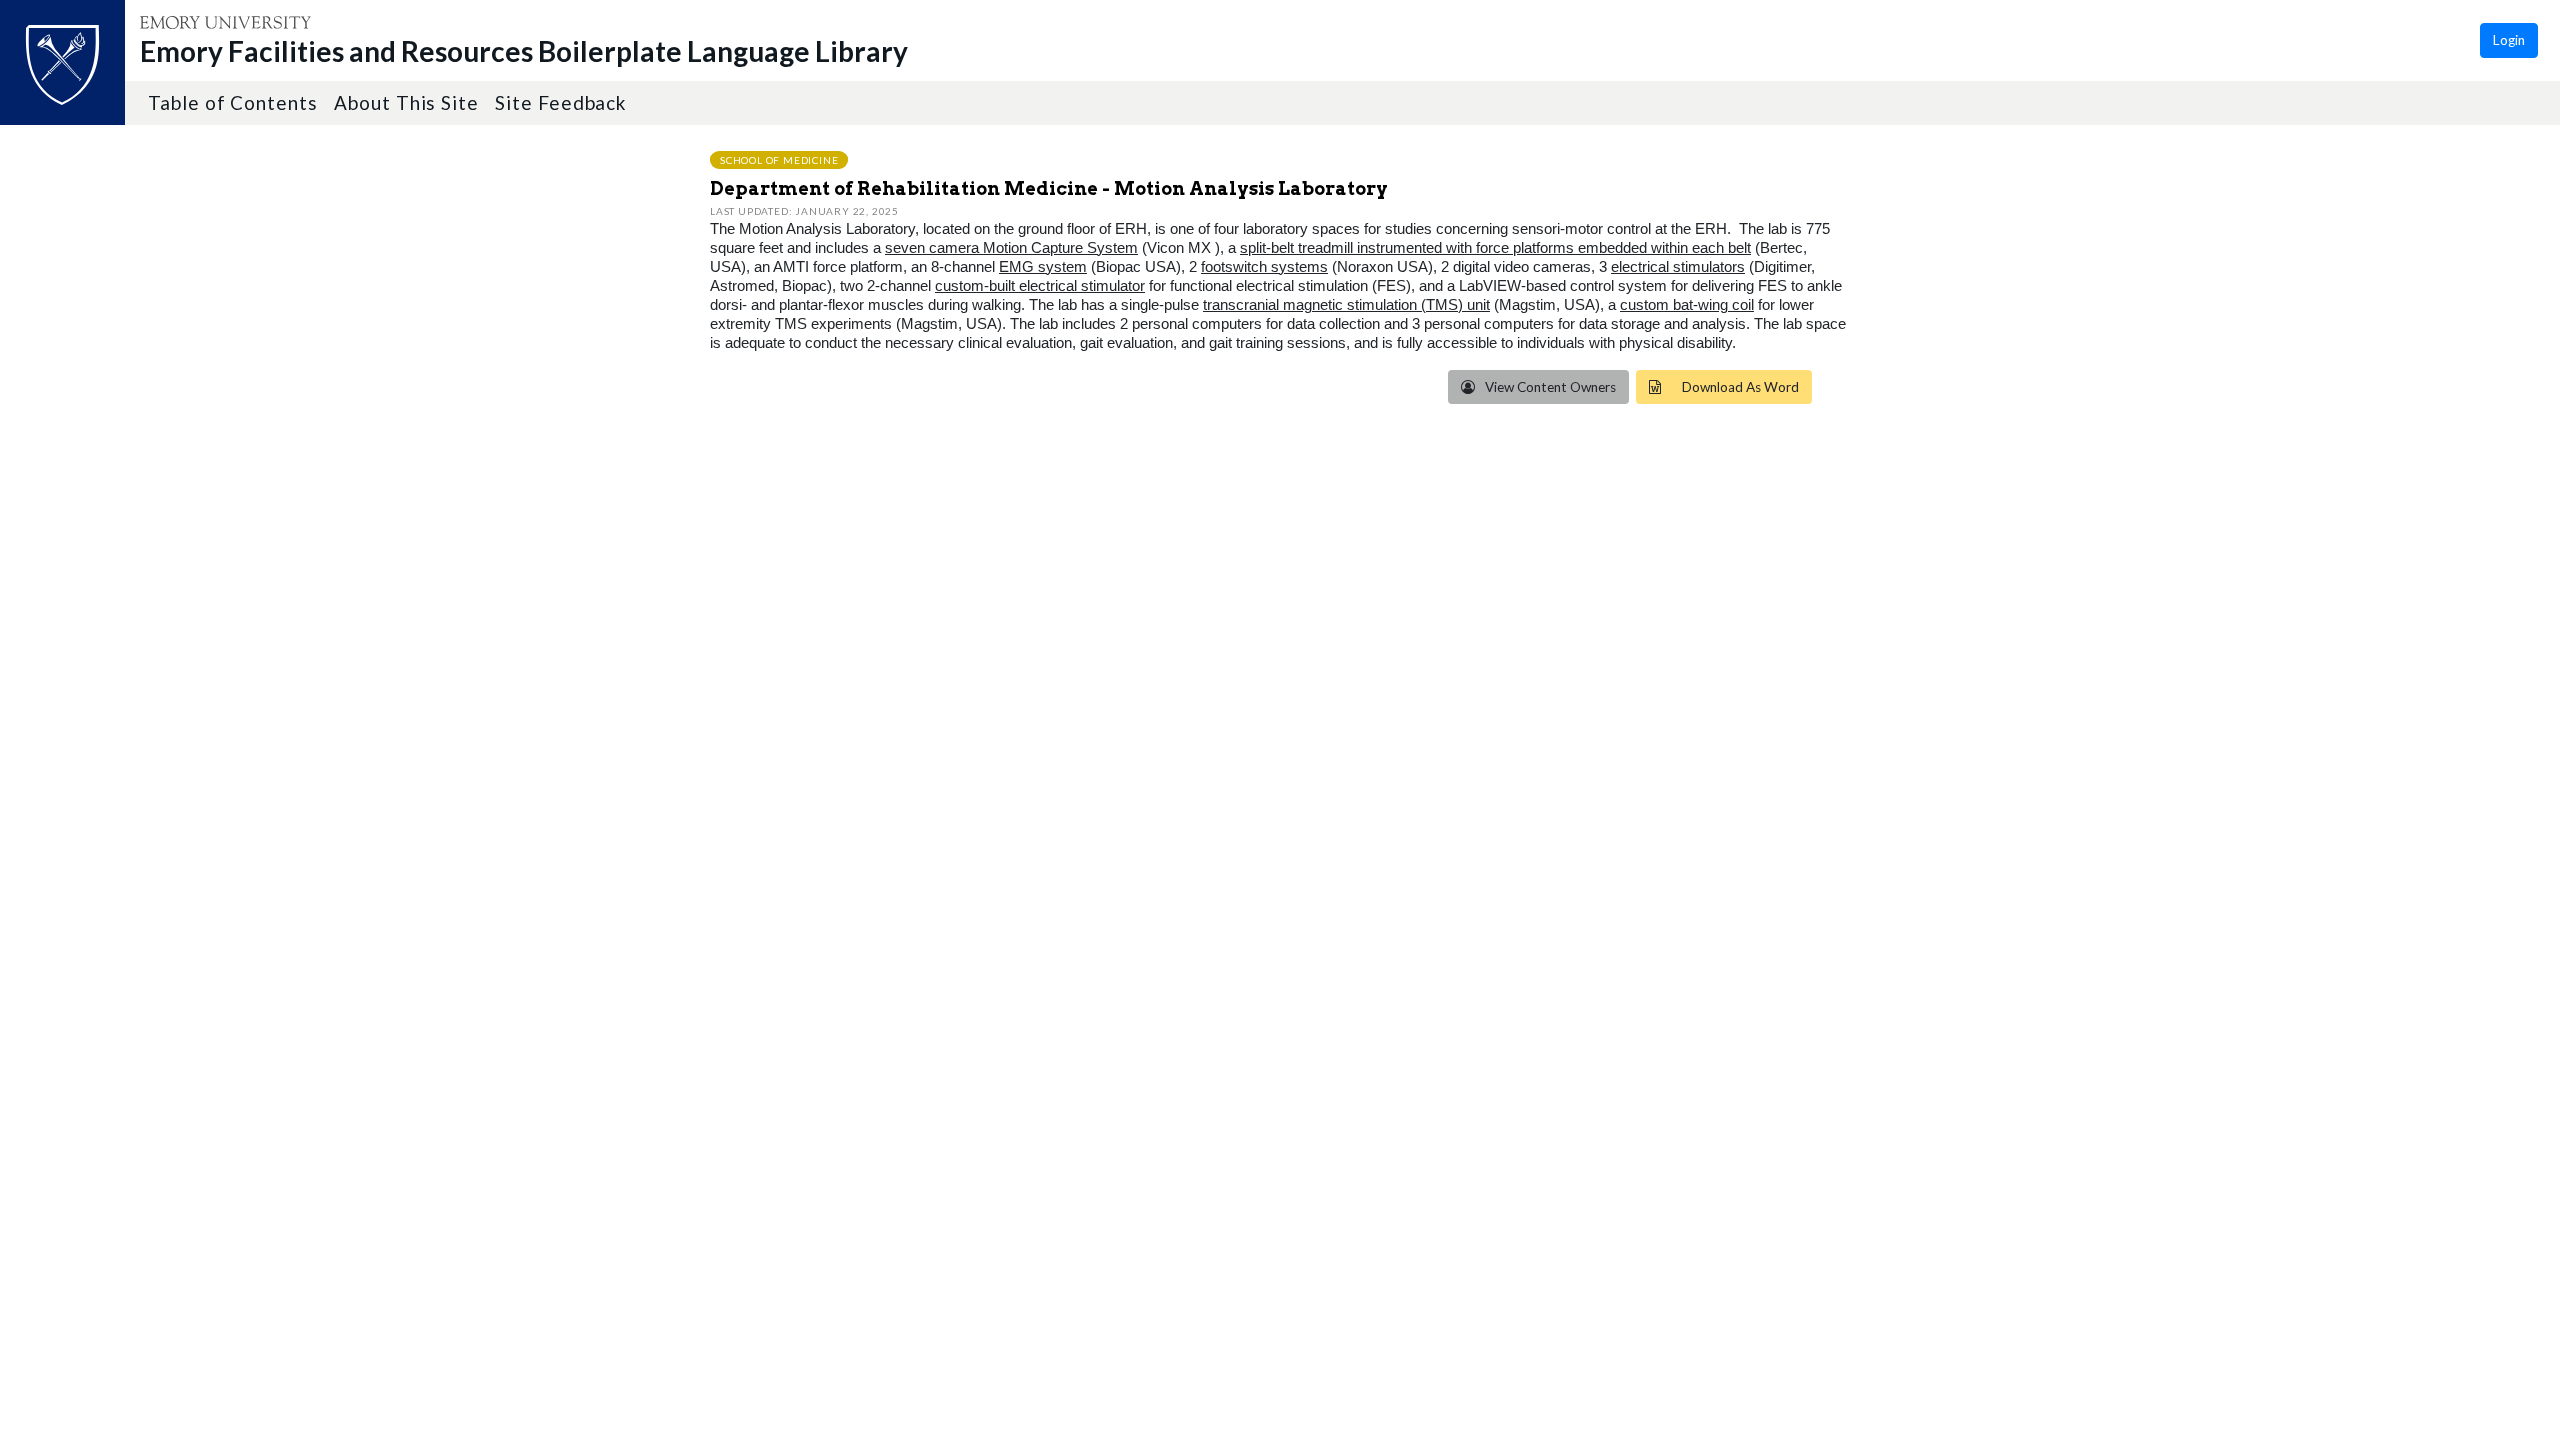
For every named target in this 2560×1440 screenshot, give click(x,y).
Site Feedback (560, 102)
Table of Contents (233, 102)
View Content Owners (1549, 387)
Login (2509, 40)
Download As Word (1740, 387)
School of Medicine (779, 159)
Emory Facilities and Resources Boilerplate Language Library (524, 51)
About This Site (406, 102)
